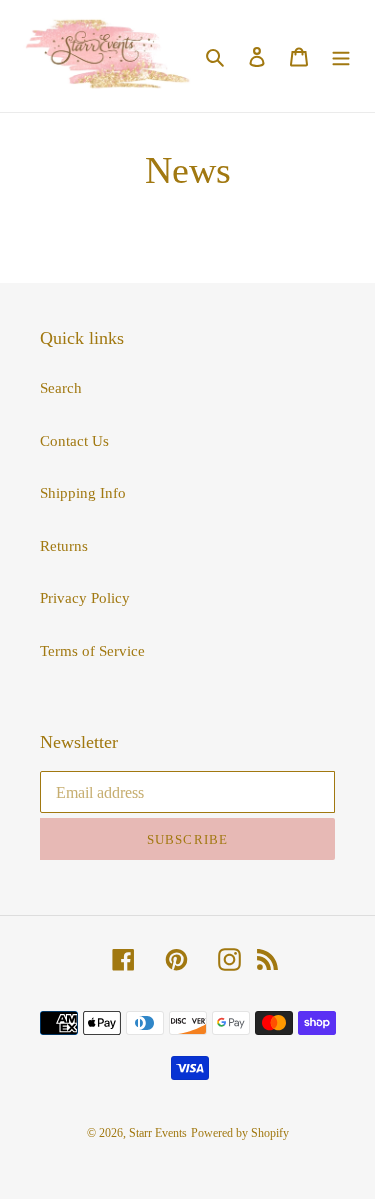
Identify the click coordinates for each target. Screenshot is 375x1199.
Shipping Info (83, 493)
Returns (64, 546)
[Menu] (341, 56)
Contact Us (74, 441)
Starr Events (158, 1133)
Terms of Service (92, 651)
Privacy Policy (85, 598)
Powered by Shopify (240, 1133)
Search (61, 388)
